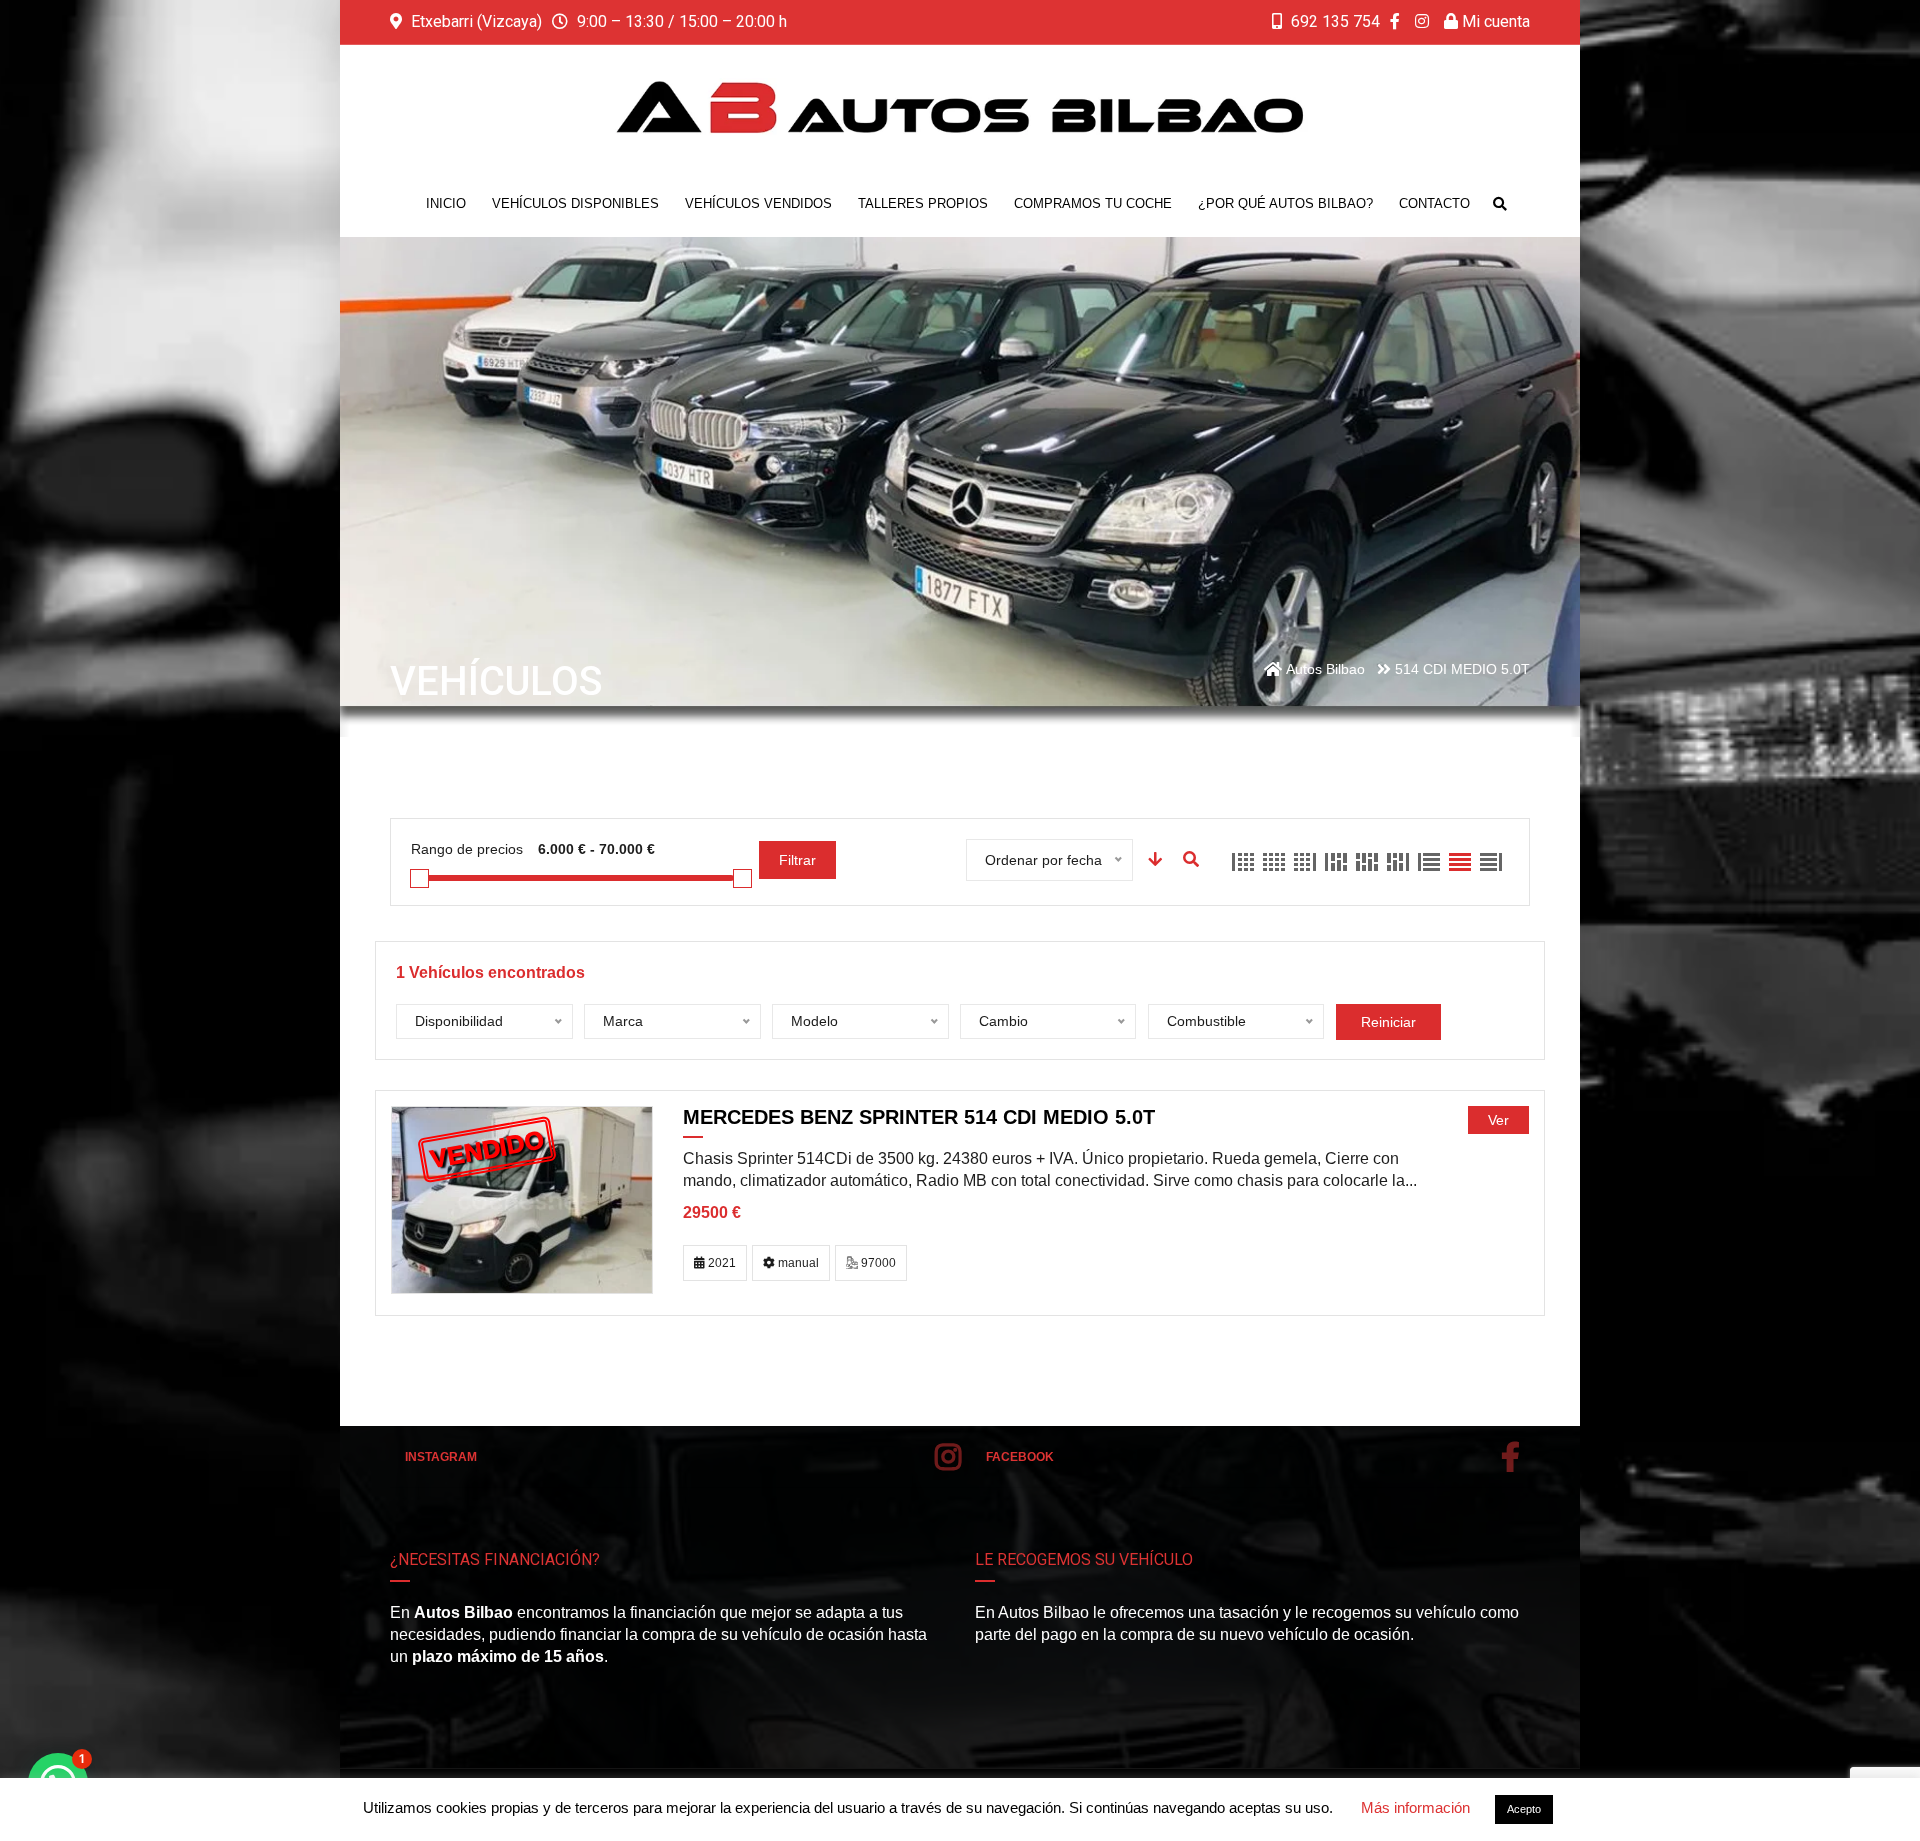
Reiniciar (1388, 1022)
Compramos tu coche (1093, 203)
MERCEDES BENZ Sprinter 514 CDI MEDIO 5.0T (919, 1117)
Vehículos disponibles (575, 203)
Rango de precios (467, 849)
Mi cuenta (1494, 21)
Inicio (446, 203)
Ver (1498, 1120)
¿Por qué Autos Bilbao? (1285, 203)
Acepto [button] (1524, 1809)
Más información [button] (1415, 1807)
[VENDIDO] (522, 1198)
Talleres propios (923, 203)
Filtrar (797, 860)
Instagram (441, 1457)
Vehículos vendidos (758, 203)
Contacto (1434, 203)
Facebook (1020, 1457)
